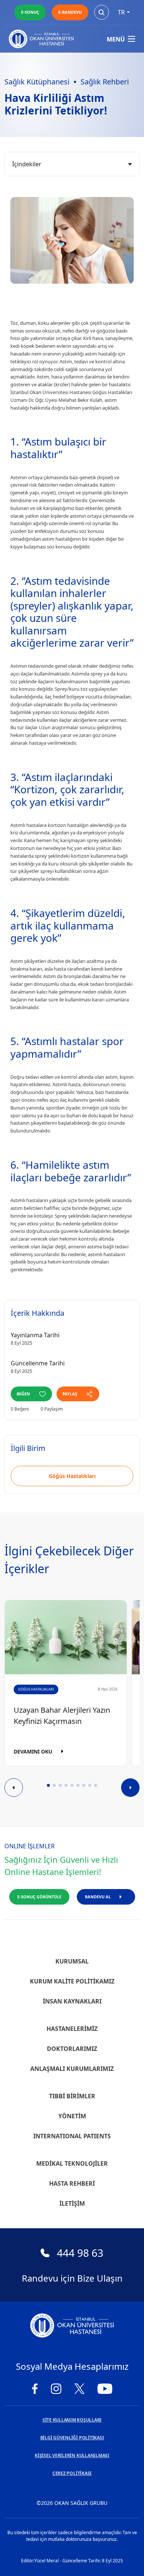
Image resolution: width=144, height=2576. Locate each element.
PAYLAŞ (70, 1394)
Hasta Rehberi (72, 2183)
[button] (48, 1785)
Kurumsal (72, 1961)
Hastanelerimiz (72, 2029)
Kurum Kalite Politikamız (72, 1981)
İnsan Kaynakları (72, 2001)
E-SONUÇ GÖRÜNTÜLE (39, 1897)
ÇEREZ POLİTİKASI (72, 2473)
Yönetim (72, 2116)
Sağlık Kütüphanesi (37, 82)
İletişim (72, 2203)
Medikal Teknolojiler (72, 2163)
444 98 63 (80, 2253)
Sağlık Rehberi (105, 82)
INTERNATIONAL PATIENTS (72, 2136)
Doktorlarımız (72, 2049)
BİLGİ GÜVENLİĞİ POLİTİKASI (72, 2438)
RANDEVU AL (98, 1897)
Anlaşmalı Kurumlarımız (72, 2069)
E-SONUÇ (30, 12)
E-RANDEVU (70, 12)
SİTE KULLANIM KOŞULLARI (72, 2420)
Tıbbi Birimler (72, 2096)
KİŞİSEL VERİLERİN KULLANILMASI (72, 2455)
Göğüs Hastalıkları (72, 1476)
